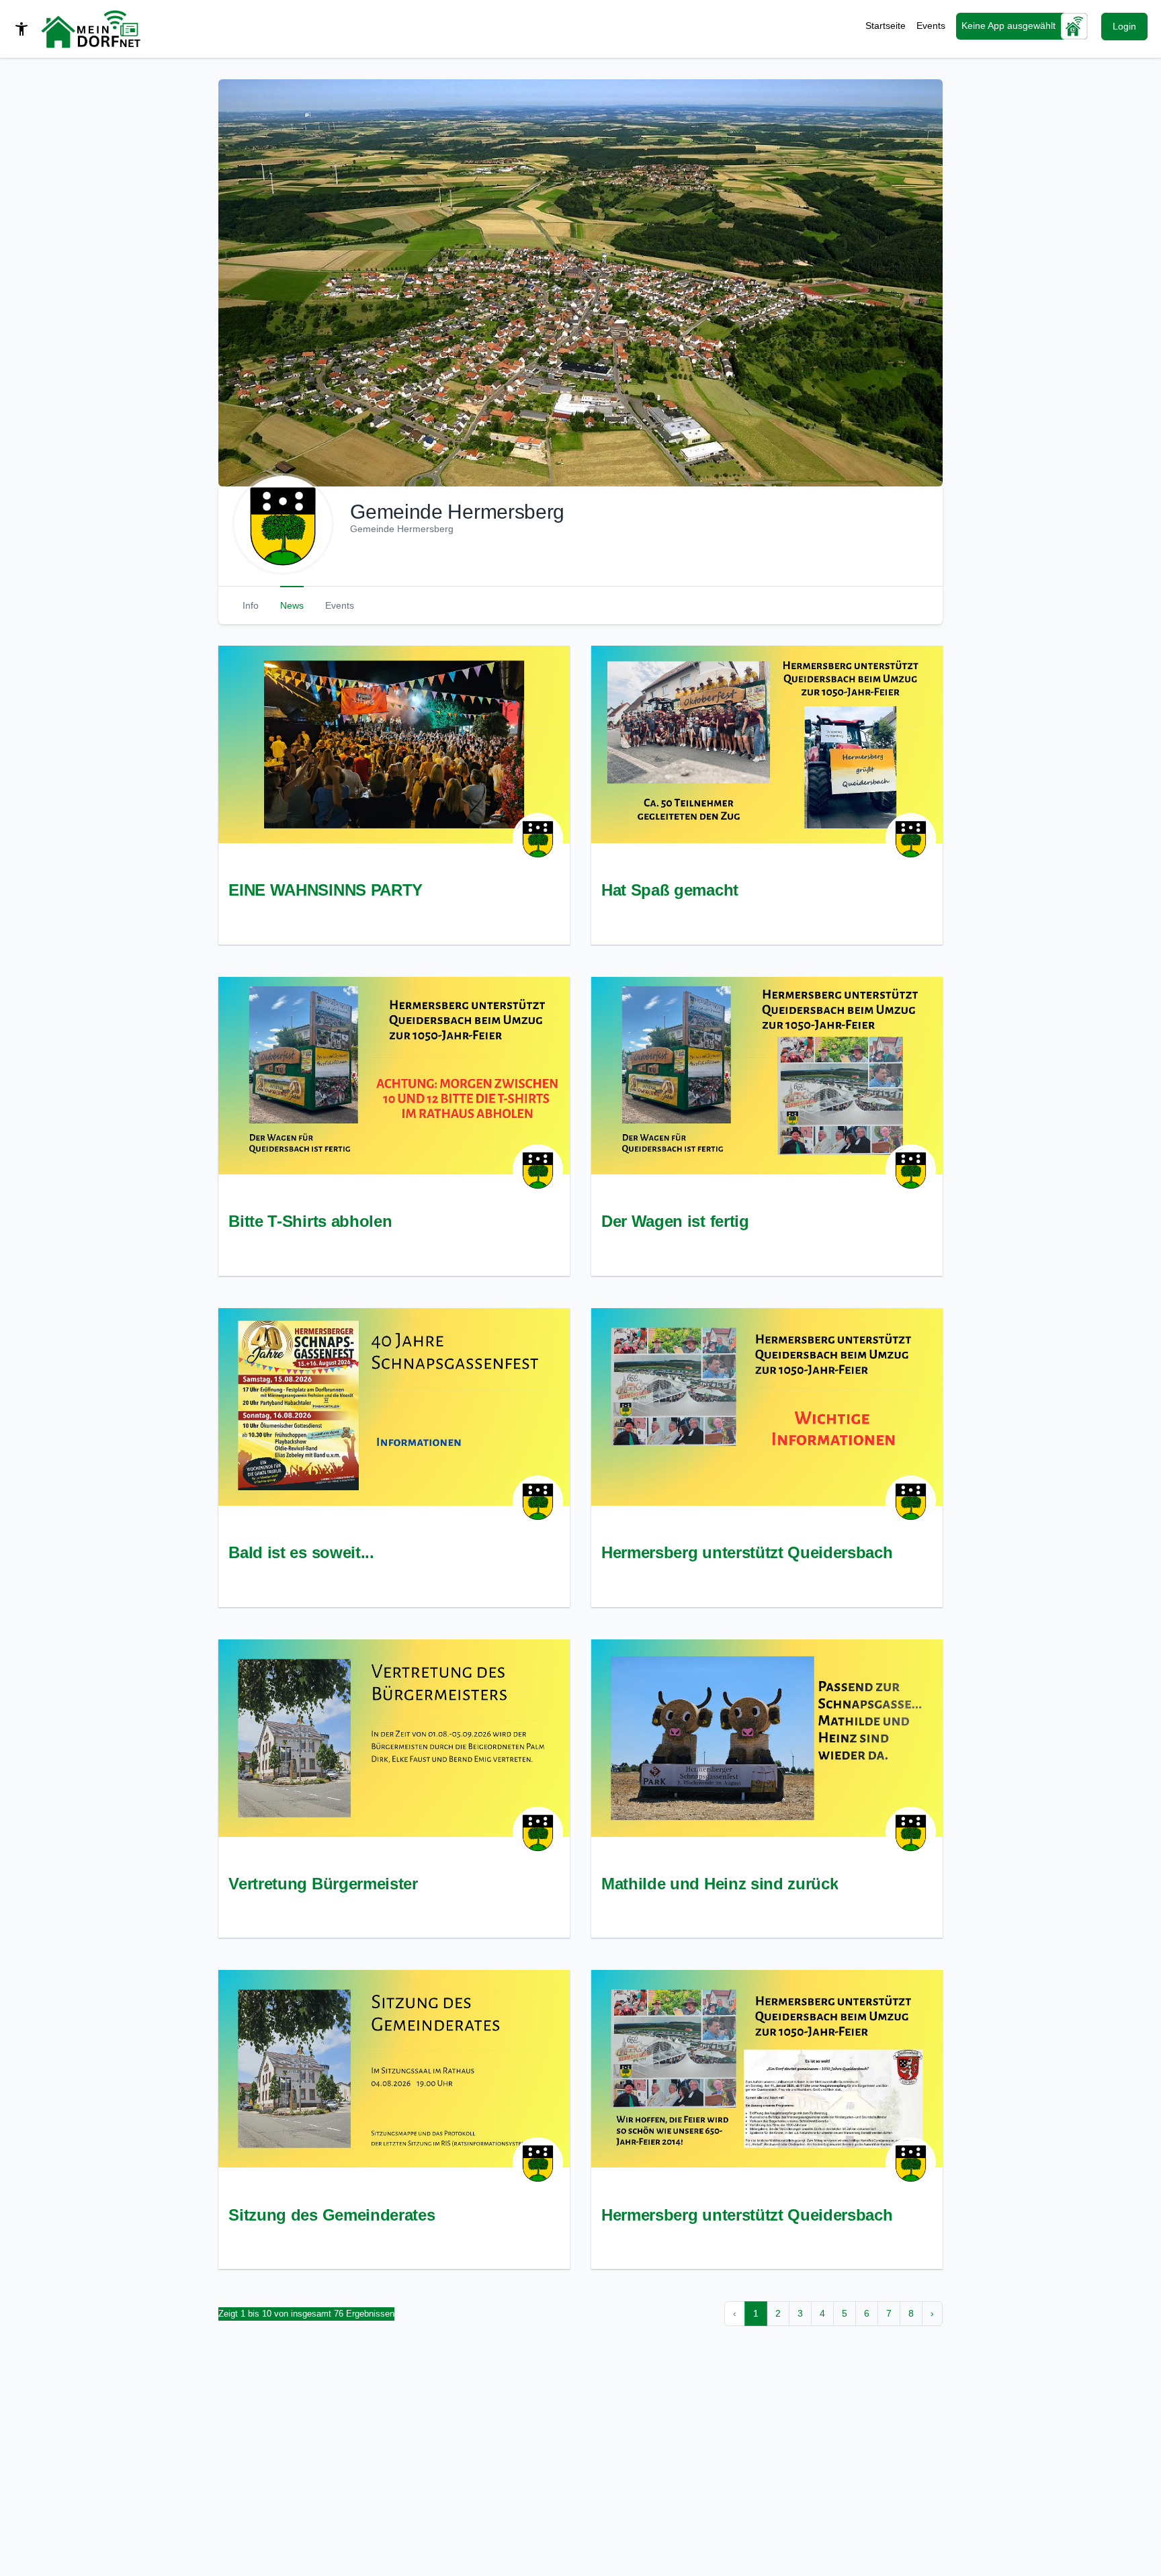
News (292, 605)
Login (1124, 26)
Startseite (886, 26)
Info (251, 605)
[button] (580, 283)
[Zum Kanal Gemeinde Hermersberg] (538, 838)
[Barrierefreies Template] (21, 29)
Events (931, 26)
